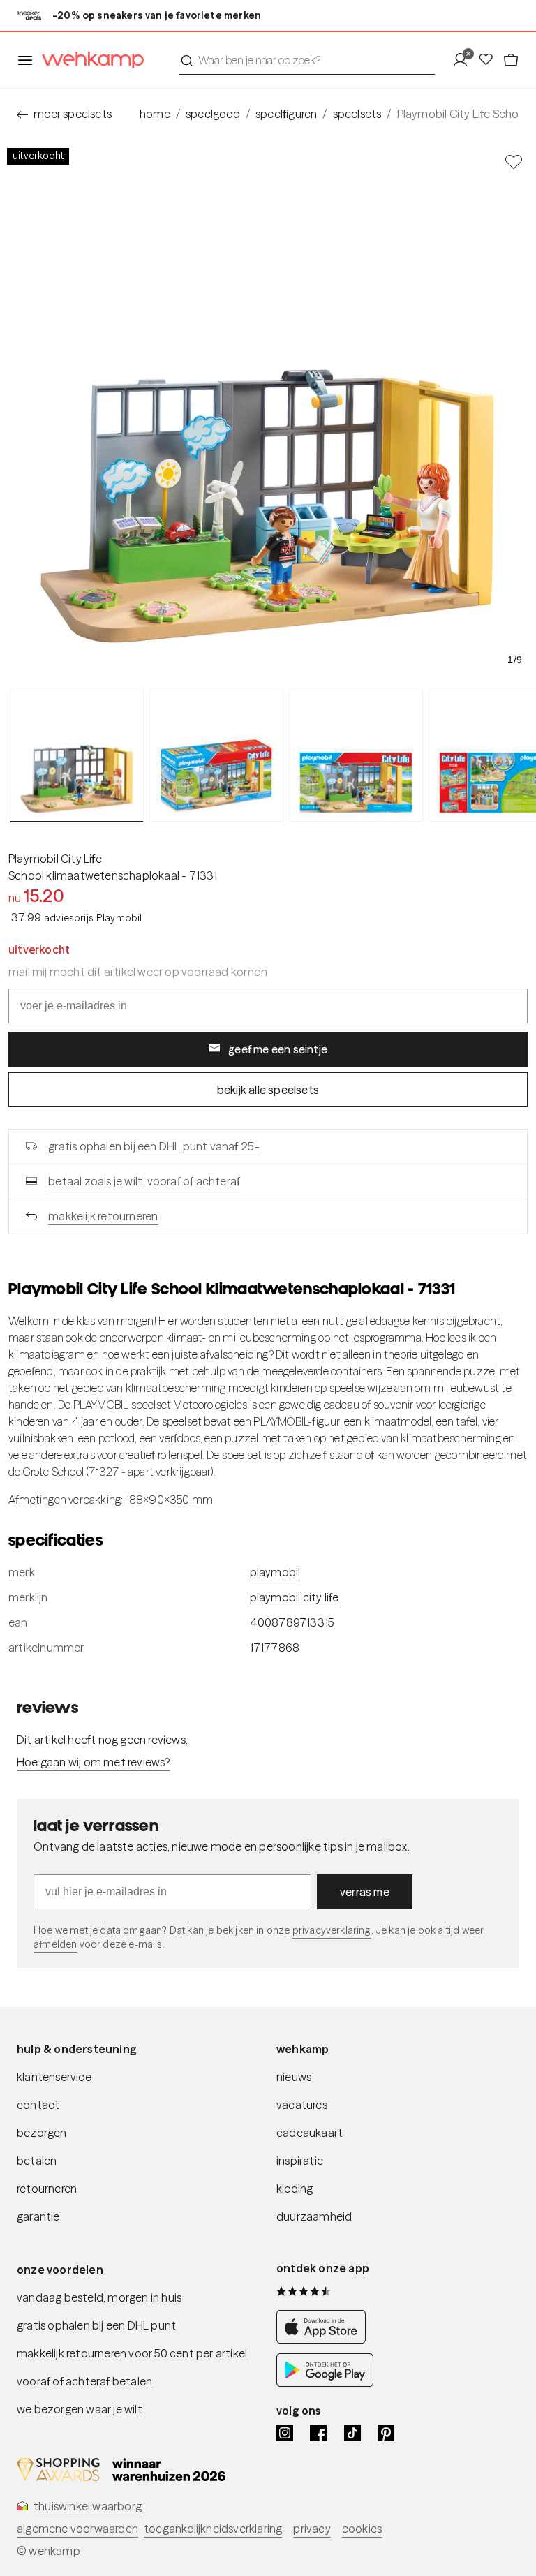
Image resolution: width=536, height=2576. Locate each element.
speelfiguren (286, 114)
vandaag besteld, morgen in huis (99, 2297)
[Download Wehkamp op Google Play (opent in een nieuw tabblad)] (325, 2383)
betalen (37, 2161)
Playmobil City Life (55, 859)
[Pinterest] (386, 2433)
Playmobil (275, 1572)
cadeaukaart (310, 2133)
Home (155, 114)
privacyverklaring (332, 1930)
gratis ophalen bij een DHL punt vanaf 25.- (154, 1146)
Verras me (365, 1892)
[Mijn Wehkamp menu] (464, 60)
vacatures (302, 2105)
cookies (362, 2529)
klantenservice (54, 2077)
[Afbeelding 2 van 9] (216, 755)
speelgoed (213, 114)
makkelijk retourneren (103, 1216)
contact (38, 2105)
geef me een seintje (278, 1049)
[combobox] (307, 60)
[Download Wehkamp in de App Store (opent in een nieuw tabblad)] (325, 2339)
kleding (295, 2189)
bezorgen (42, 2133)
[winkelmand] (511, 60)
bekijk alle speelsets (268, 1090)
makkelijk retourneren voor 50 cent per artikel (132, 2353)
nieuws (294, 2077)
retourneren (47, 2189)
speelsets (357, 114)
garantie (38, 2216)
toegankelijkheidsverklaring (213, 2529)
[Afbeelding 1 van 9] (77, 755)
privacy (312, 2529)
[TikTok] (352, 2433)
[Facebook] (318, 2433)
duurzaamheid (314, 2216)
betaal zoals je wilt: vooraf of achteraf (144, 1181)
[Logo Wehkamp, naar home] (89, 60)
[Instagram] (285, 2433)
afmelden (55, 1944)
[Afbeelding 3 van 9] (356, 755)
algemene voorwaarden (77, 2529)
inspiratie (300, 2161)
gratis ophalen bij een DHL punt (96, 2325)
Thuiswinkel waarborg (88, 2506)
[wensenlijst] (490, 60)
